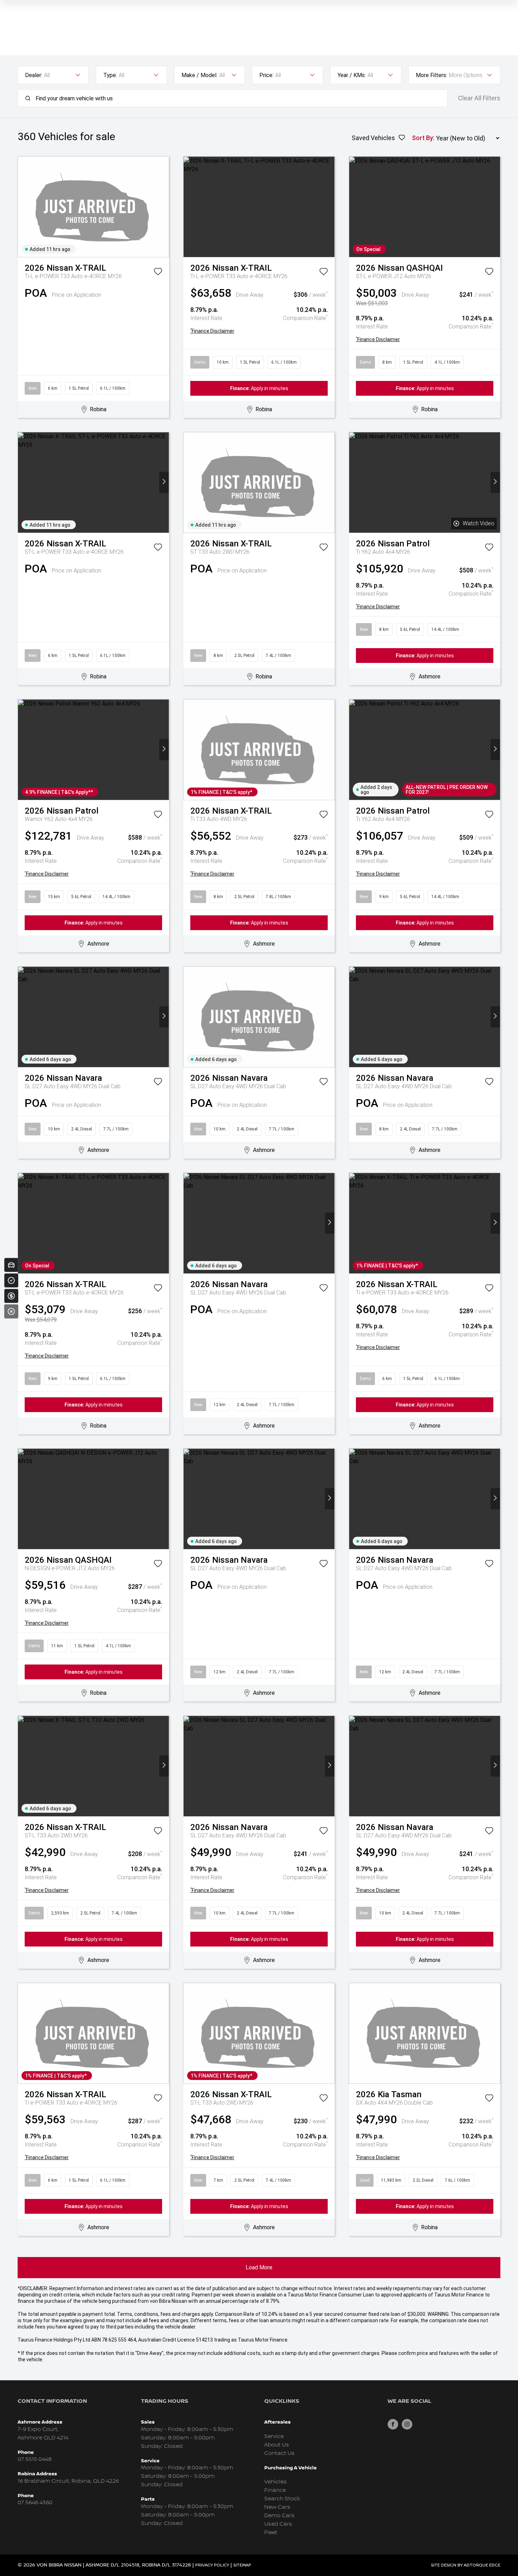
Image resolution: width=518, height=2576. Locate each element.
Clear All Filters (479, 98)
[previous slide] (23, 207)
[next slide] (164, 207)
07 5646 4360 (35, 2503)
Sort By (423, 138)
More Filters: (431, 75)
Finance (275, 2490)
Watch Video (479, 523)
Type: (110, 75)
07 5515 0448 (35, 2459)
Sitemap (242, 2565)
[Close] (11, 1311)
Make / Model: (199, 75)
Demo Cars (279, 2516)
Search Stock (282, 2499)
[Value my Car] (11, 1265)
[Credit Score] (11, 1280)
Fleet (271, 2533)
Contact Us (279, 2453)
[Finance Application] (11, 1296)
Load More (259, 2267)
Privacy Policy (212, 2565)
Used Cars (278, 2524)
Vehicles (276, 2482)
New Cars (277, 2507)
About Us (277, 2445)
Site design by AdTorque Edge (466, 2565)
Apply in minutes (259, 388)
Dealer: (34, 75)
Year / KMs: (352, 75)
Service (274, 2436)
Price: (266, 75)
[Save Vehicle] (158, 273)
